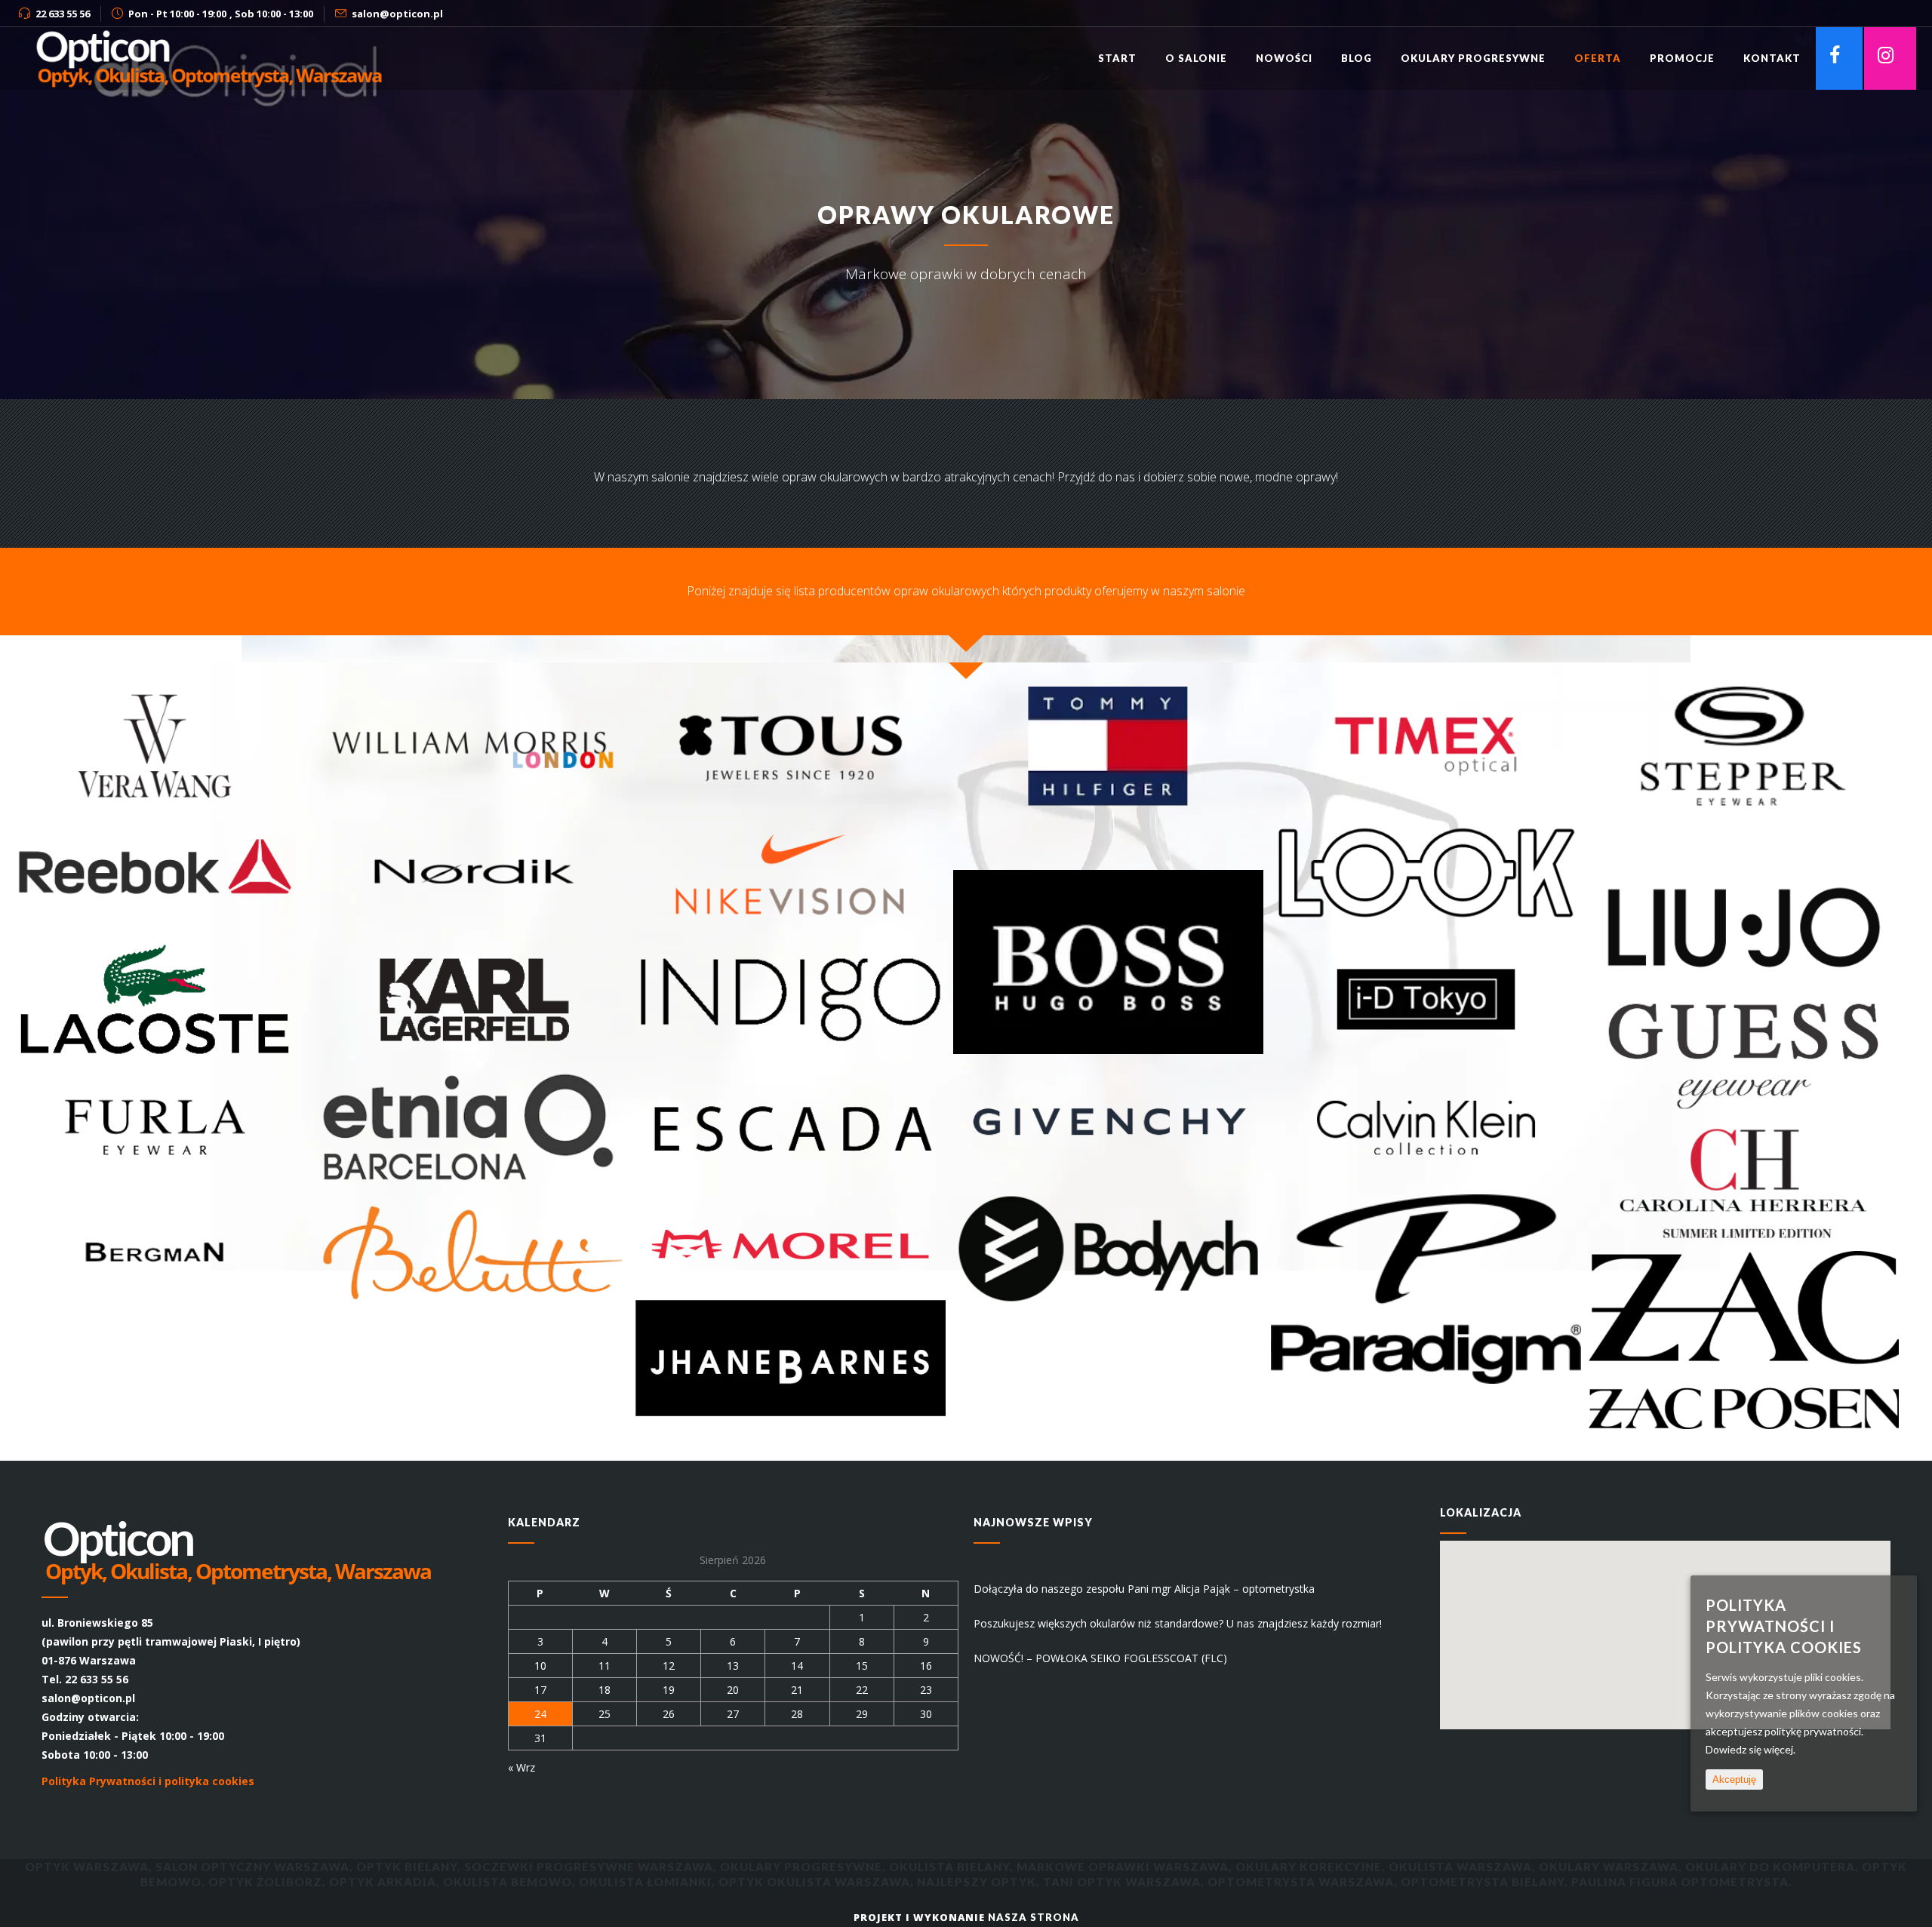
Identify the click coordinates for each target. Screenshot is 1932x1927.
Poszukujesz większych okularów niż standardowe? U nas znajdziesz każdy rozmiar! (1178, 1623)
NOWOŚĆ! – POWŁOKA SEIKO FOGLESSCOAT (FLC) (1100, 1658)
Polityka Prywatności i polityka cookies (148, 1781)
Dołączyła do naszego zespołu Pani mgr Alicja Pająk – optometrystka (1144, 1589)
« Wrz (521, 1767)
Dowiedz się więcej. (1750, 1749)
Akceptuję (1734, 1779)
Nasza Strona (1034, 1917)
